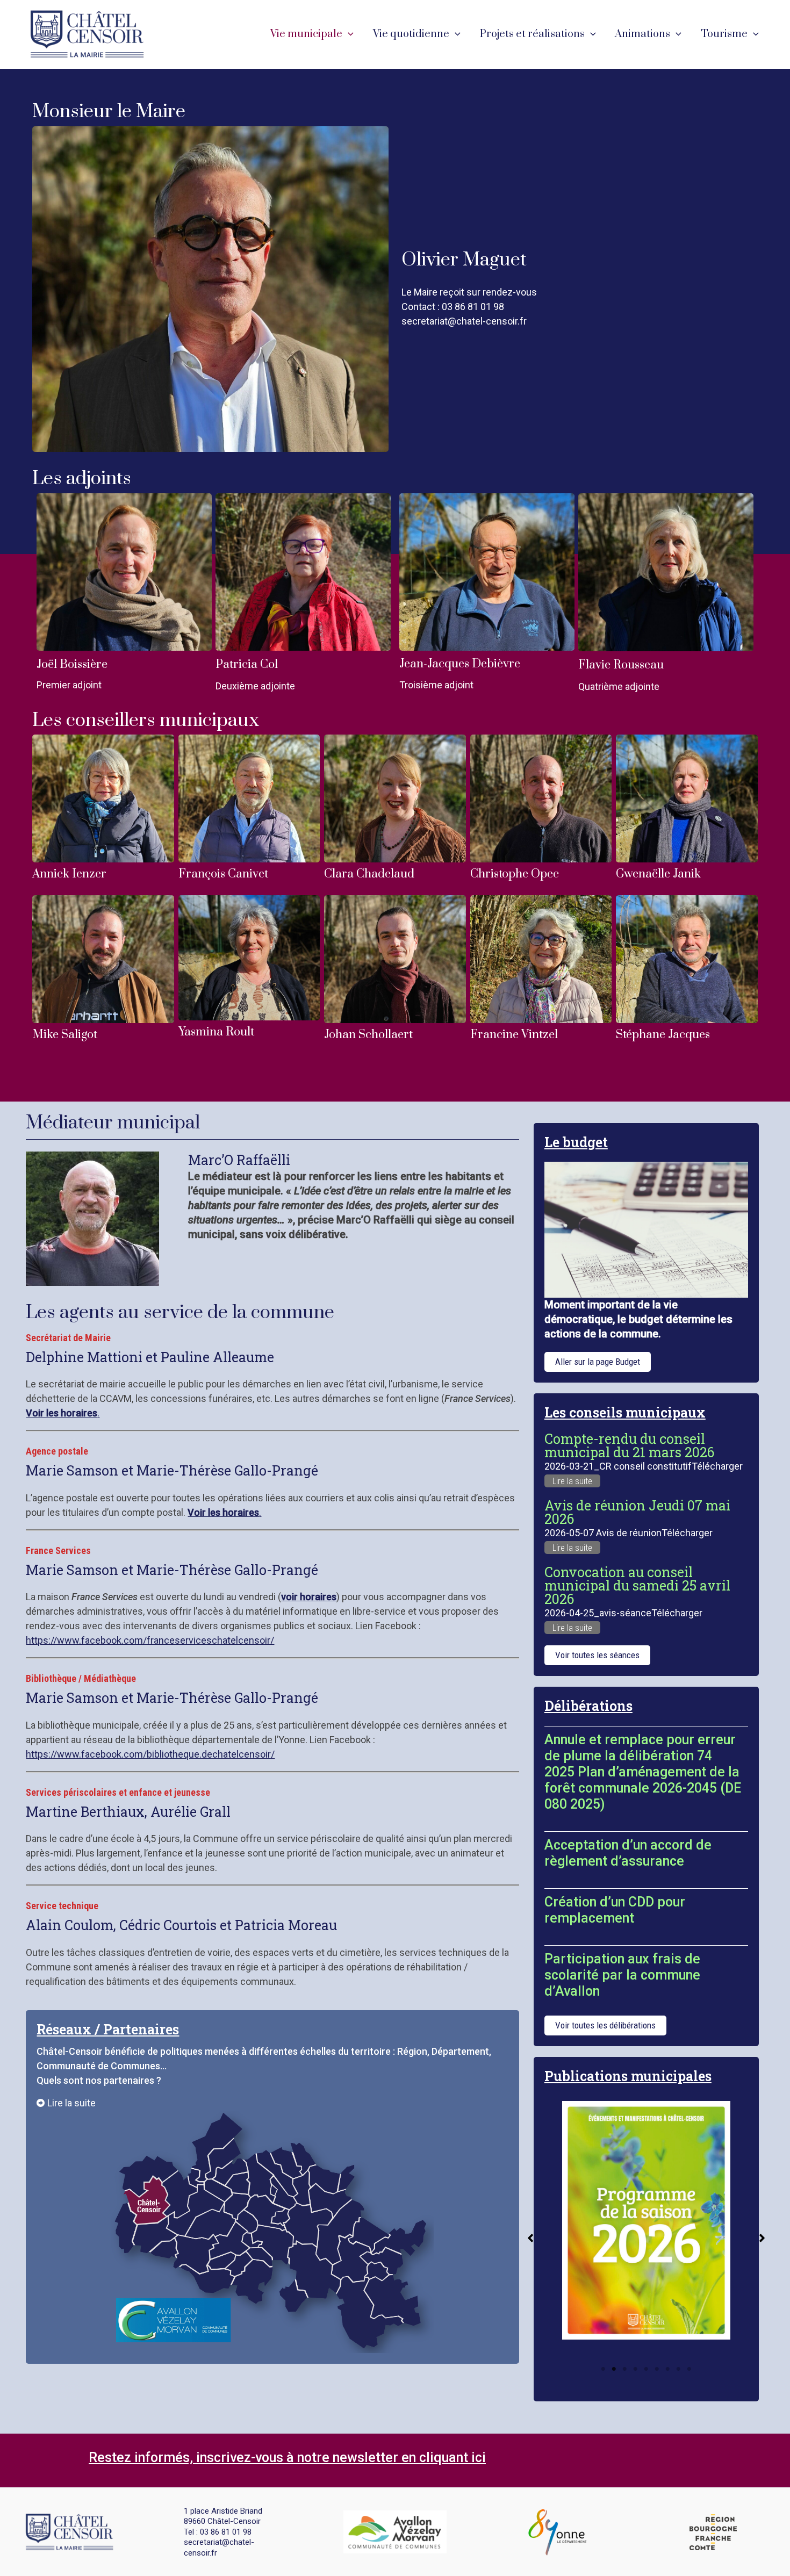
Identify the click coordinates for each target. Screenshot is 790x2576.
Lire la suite (572, 1481)
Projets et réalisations (532, 34)
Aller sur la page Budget (598, 1362)
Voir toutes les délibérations (605, 2025)
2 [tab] (614, 2369)
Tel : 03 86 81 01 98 (218, 2532)
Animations (642, 34)
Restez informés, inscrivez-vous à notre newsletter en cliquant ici (287, 2458)
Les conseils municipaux (625, 1412)
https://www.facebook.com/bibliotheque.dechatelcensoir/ (150, 1754)
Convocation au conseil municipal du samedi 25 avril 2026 (637, 1585)
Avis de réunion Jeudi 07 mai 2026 (637, 1512)
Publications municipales (628, 2076)
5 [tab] (646, 2369)
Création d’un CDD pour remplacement (615, 1910)
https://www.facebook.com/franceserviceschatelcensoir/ (150, 1640)
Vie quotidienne (411, 34)
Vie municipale (306, 34)
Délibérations (588, 1706)
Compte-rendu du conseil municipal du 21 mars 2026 (629, 1445)
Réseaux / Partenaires (108, 2029)
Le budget (576, 1142)
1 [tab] (603, 2369)
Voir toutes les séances (597, 1655)
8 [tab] (678, 2369)
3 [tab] (624, 2369)
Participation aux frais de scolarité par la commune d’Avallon (622, 1975)
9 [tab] (689, 2369)
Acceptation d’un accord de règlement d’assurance (628, 1853)
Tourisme (724, 34)
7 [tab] (667, 2369)
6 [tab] (657, 2369)
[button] (348, 34)
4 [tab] (635, 2369)
